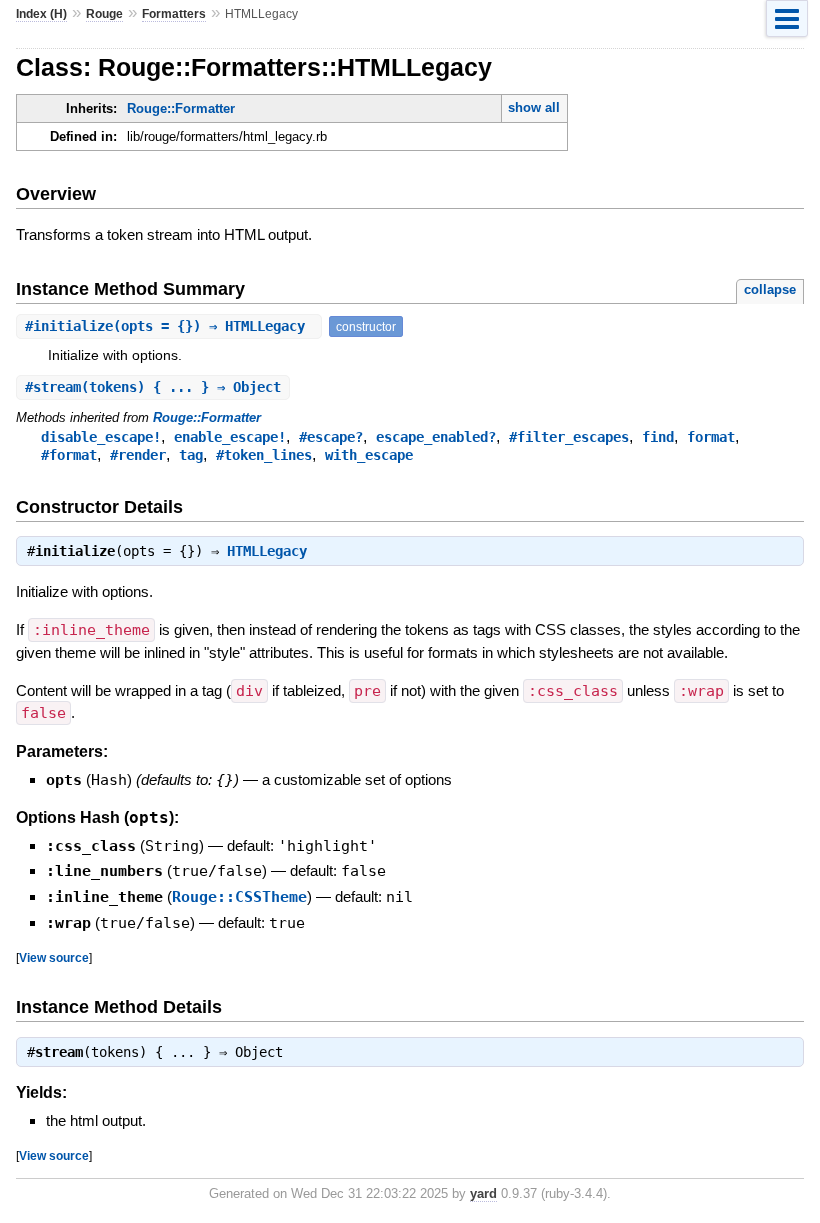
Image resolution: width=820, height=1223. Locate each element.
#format (69, 455)
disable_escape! (101, 437)
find (658, 437)
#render (138, 455)
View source (54, 957)
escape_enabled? (436, 437)
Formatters (174, 14)
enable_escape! (230, 437)
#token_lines (264, 455)
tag (191, 455)
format (711, 437)
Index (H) (41, 14)
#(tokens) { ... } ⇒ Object (153, 387)
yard (483, 1193)
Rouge (104, 14)
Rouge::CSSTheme (239, 897)
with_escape (369, 455)
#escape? (331, 437)
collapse (770, 289)
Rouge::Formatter (181, 108)
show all (534, 107)
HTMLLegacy (267, 551)
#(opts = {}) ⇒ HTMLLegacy (169, 326)
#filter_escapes (569, 437)
